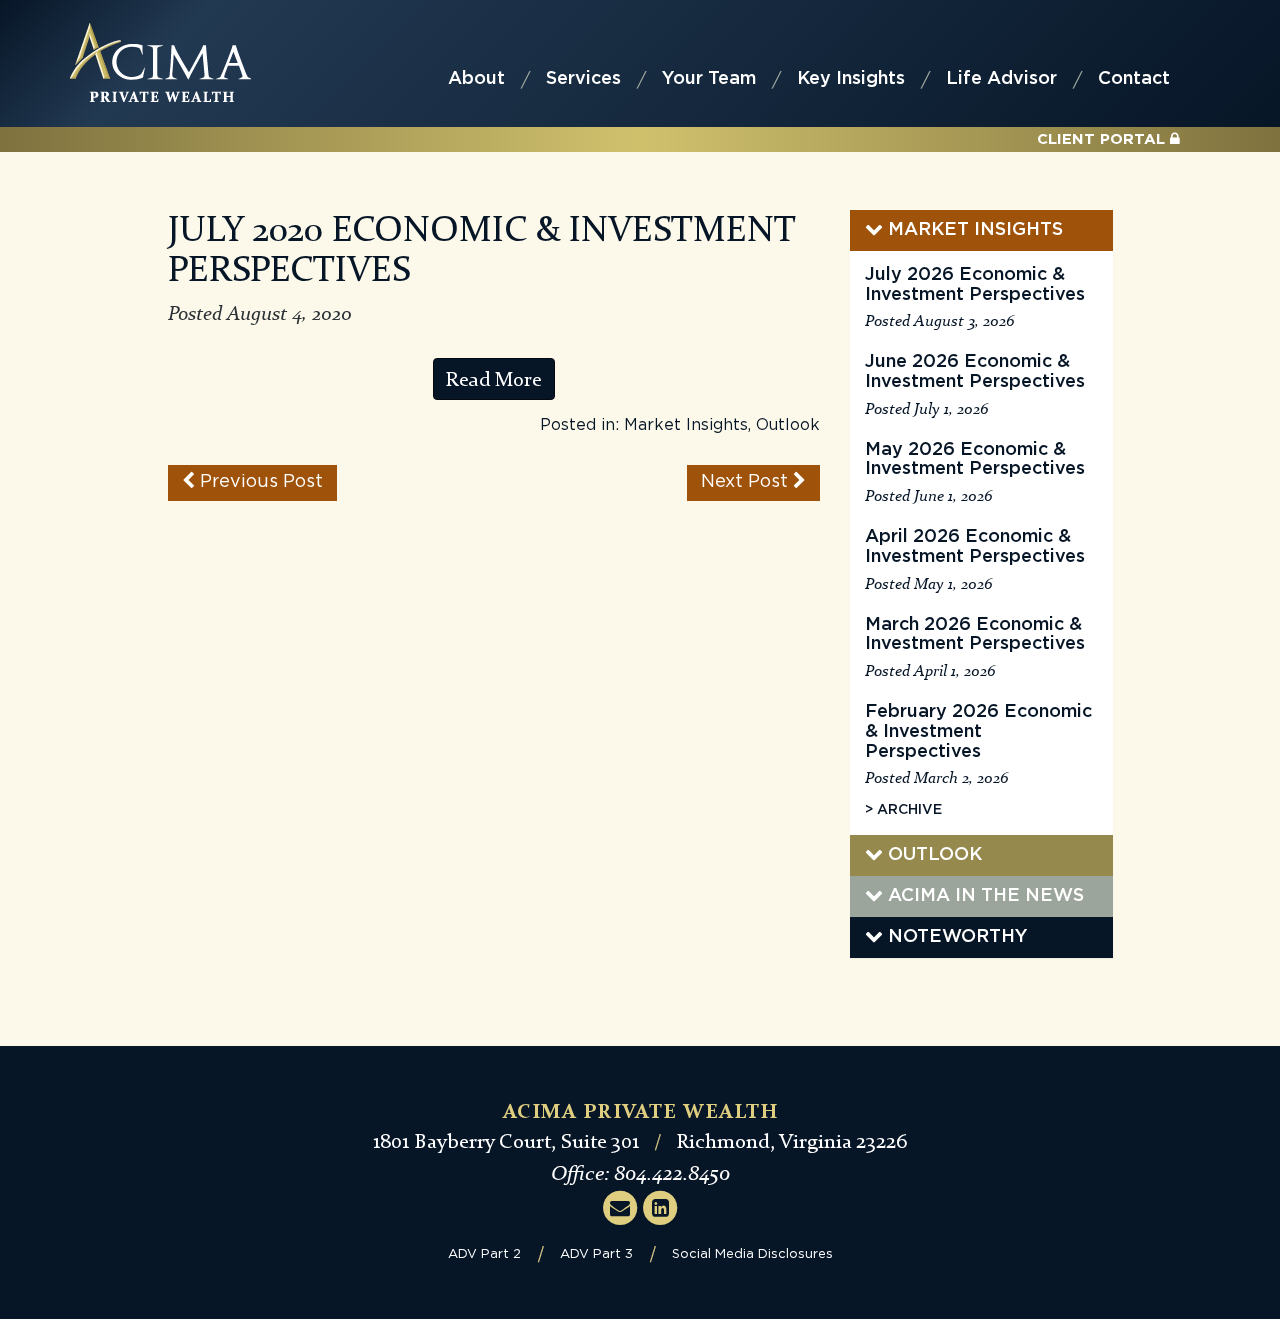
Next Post (747, 482)
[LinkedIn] (660, 1207)
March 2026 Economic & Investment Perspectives (975, 635)
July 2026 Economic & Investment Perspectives (975, 285)
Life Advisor (1001, 79)
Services (583, 79)
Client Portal (1103, 139)
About (476, 79)
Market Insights (686, 425)
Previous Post (259, 482)
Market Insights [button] (973, 230)
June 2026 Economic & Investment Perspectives (975, 372)
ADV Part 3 (596, 1254)
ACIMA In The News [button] (983, 896)
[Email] (620, 1207)
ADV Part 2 (484, 1254)
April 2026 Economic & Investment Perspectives (975, 547)
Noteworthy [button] (955, 937)
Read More (494, 379)
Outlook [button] (932, 855)
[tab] (981, 230)
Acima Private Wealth (160, 63)
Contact (1134, 79)
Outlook (788, 425)
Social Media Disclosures (752, 1254)
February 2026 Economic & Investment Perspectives (978, 732)
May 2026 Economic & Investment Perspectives (975, 460)
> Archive (903, 810)
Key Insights (851, 79)
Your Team (709, 79)
